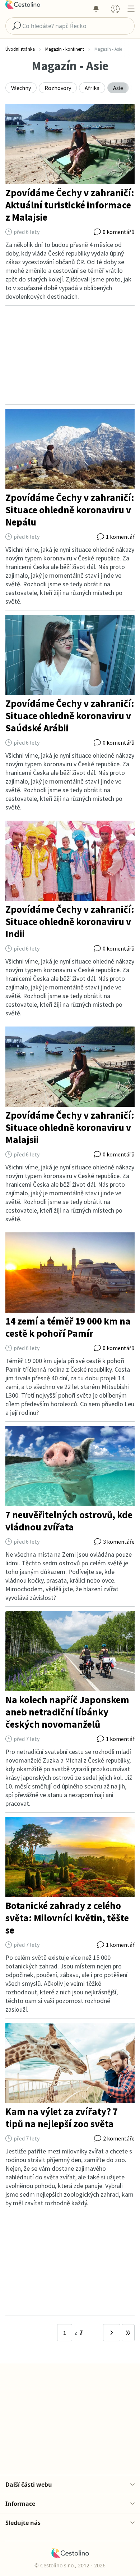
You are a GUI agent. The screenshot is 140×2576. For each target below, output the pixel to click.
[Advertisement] (70, 355)
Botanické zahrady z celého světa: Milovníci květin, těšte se (67, 1918)
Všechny (21, 88)
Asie (118, 88)
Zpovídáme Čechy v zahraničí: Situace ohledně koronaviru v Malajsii (70, 1127)
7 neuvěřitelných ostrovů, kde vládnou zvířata (69, 1521)
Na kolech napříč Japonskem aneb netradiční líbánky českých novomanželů (67, 1712)
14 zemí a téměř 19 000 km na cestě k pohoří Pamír (68, 1327)
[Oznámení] (96, 9)
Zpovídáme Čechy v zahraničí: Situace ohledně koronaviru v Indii (70, 921)
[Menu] (131, 9)
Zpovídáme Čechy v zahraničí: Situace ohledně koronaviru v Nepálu (70, 510)
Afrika (92, 88)
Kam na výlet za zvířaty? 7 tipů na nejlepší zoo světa (62, 2117)
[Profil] (115, 9)
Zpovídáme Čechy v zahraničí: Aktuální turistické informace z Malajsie (70, 205)
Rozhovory (58, 88)
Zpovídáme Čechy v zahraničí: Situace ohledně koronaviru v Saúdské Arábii (70, 716)
